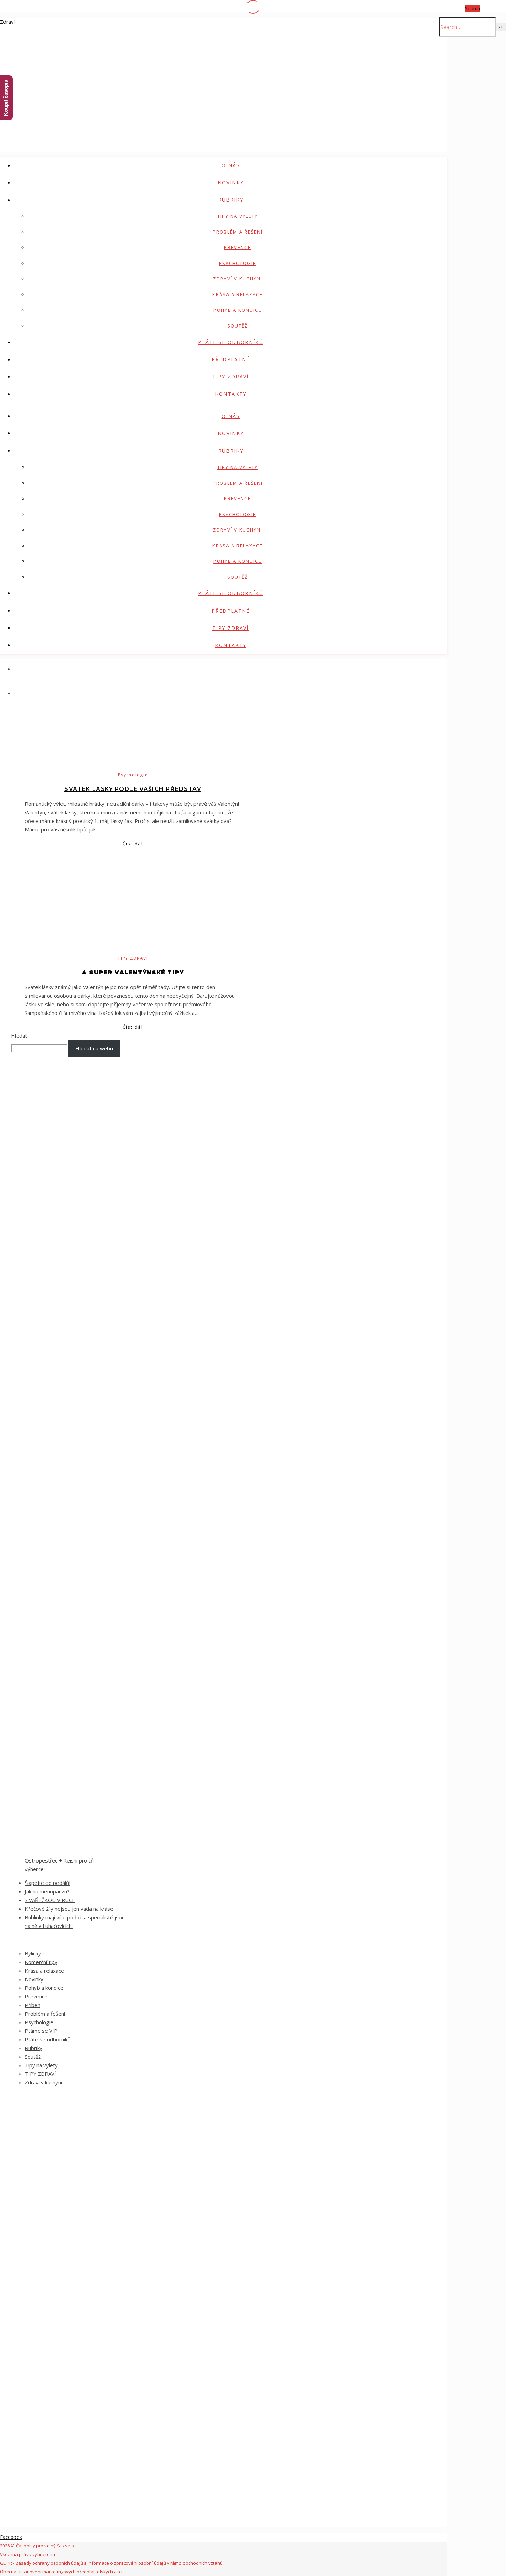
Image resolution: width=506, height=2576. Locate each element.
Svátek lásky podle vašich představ (133, 789)
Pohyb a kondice (238, 310)
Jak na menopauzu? (47, 1891)
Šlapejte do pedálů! (48, 1883)
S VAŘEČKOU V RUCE (50, 1900)
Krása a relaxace (238, 294)
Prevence (238, 247)
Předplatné (231, 359)
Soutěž (238, 326)
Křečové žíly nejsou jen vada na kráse (69, 1909)
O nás (231, 165)
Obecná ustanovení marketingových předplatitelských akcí (61, 2572)
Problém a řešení (238, 232)
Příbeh (33, 2005)
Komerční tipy (41, 1962)
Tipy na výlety (238, 216)
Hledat (19, 1035)
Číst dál (133, 844)
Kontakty (231, 394)
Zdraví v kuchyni (238, 279)
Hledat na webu (94, 1048)
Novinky (231, 183)
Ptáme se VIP (41, 2031)
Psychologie (238, 263)
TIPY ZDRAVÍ (231, 377)
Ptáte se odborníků (231, 342)
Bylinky (33, 1953)
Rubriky (231, 200)
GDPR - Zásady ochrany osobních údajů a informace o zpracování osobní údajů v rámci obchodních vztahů (111, 2563)
